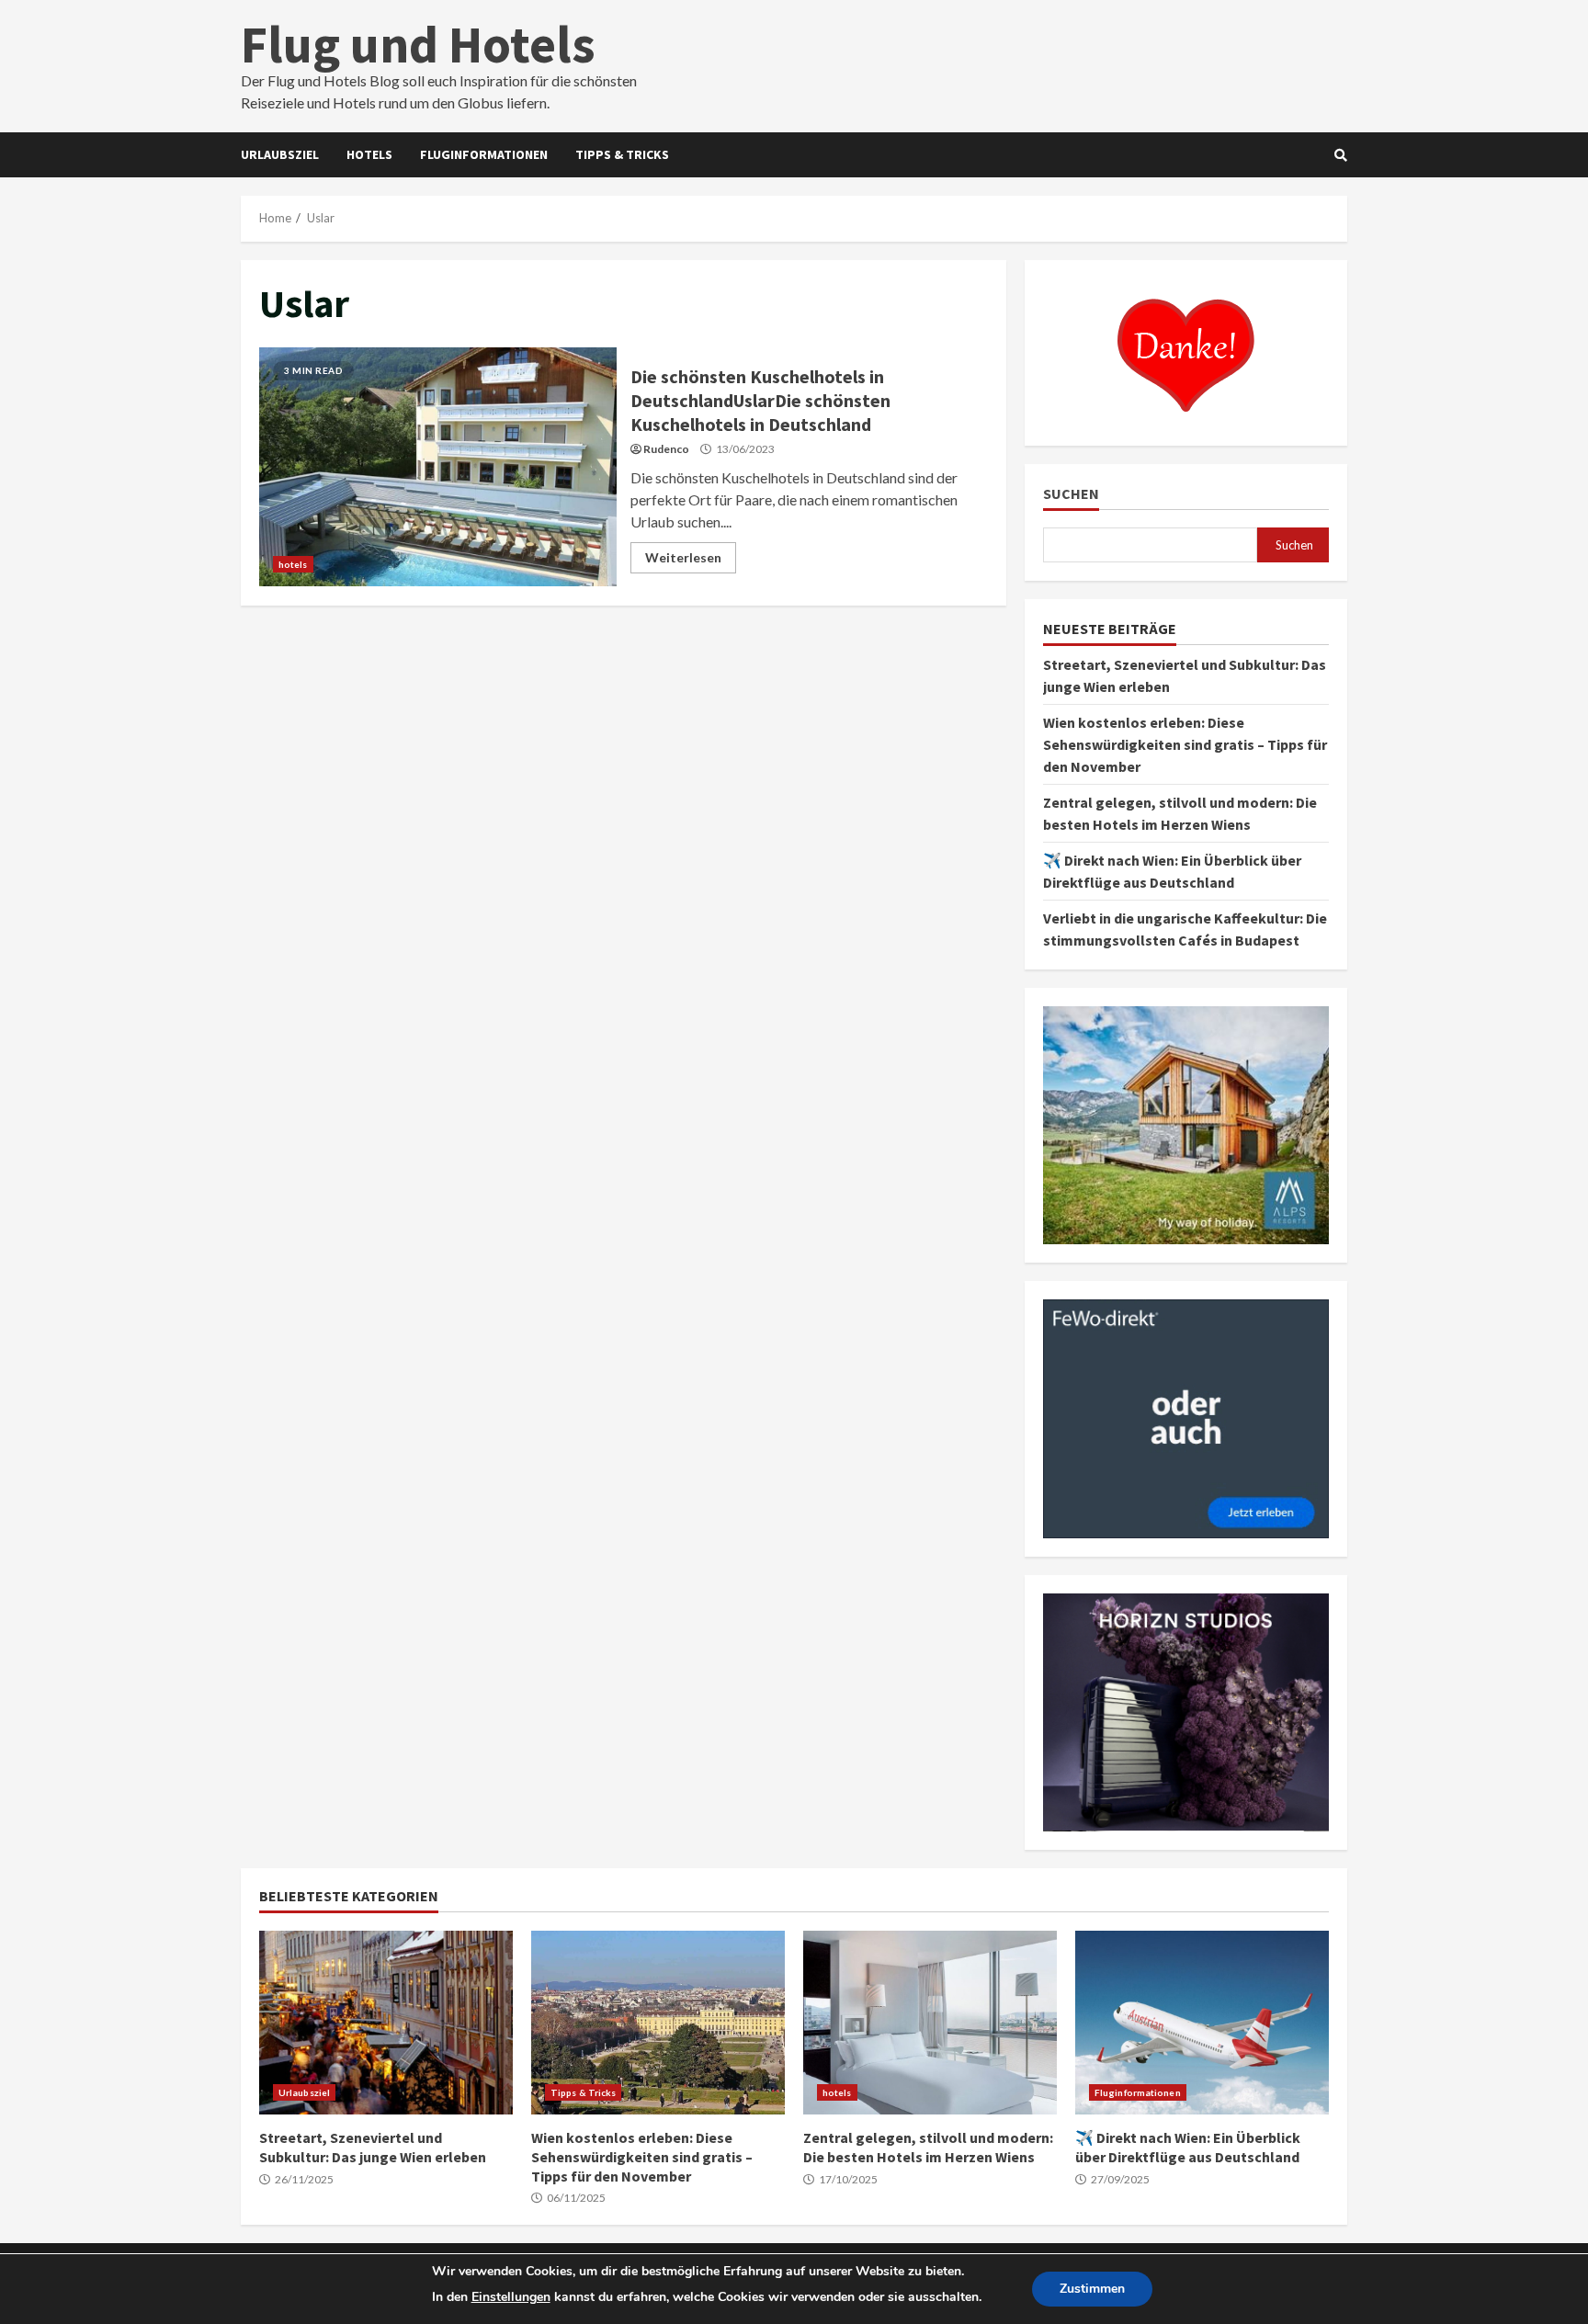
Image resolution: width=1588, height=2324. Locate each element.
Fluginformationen (484, 154)
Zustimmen (1092, 2289)
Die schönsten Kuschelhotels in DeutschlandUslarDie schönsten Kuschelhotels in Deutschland (438, 467)
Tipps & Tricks (622, 154)
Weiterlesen (683, 557)
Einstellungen (511, 2297)
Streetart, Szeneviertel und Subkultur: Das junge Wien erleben (386, 2023)
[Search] (1341, 155)
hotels (369, 154)
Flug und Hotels (418, 44)
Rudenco (666, 449)
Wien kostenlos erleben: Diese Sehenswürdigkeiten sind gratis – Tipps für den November (1185, 744)
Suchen (1071, 494)
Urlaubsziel (280, 154)
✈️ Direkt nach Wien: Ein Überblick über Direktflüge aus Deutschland (1202, 2023)
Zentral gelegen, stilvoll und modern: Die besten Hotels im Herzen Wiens (930, 2023)
